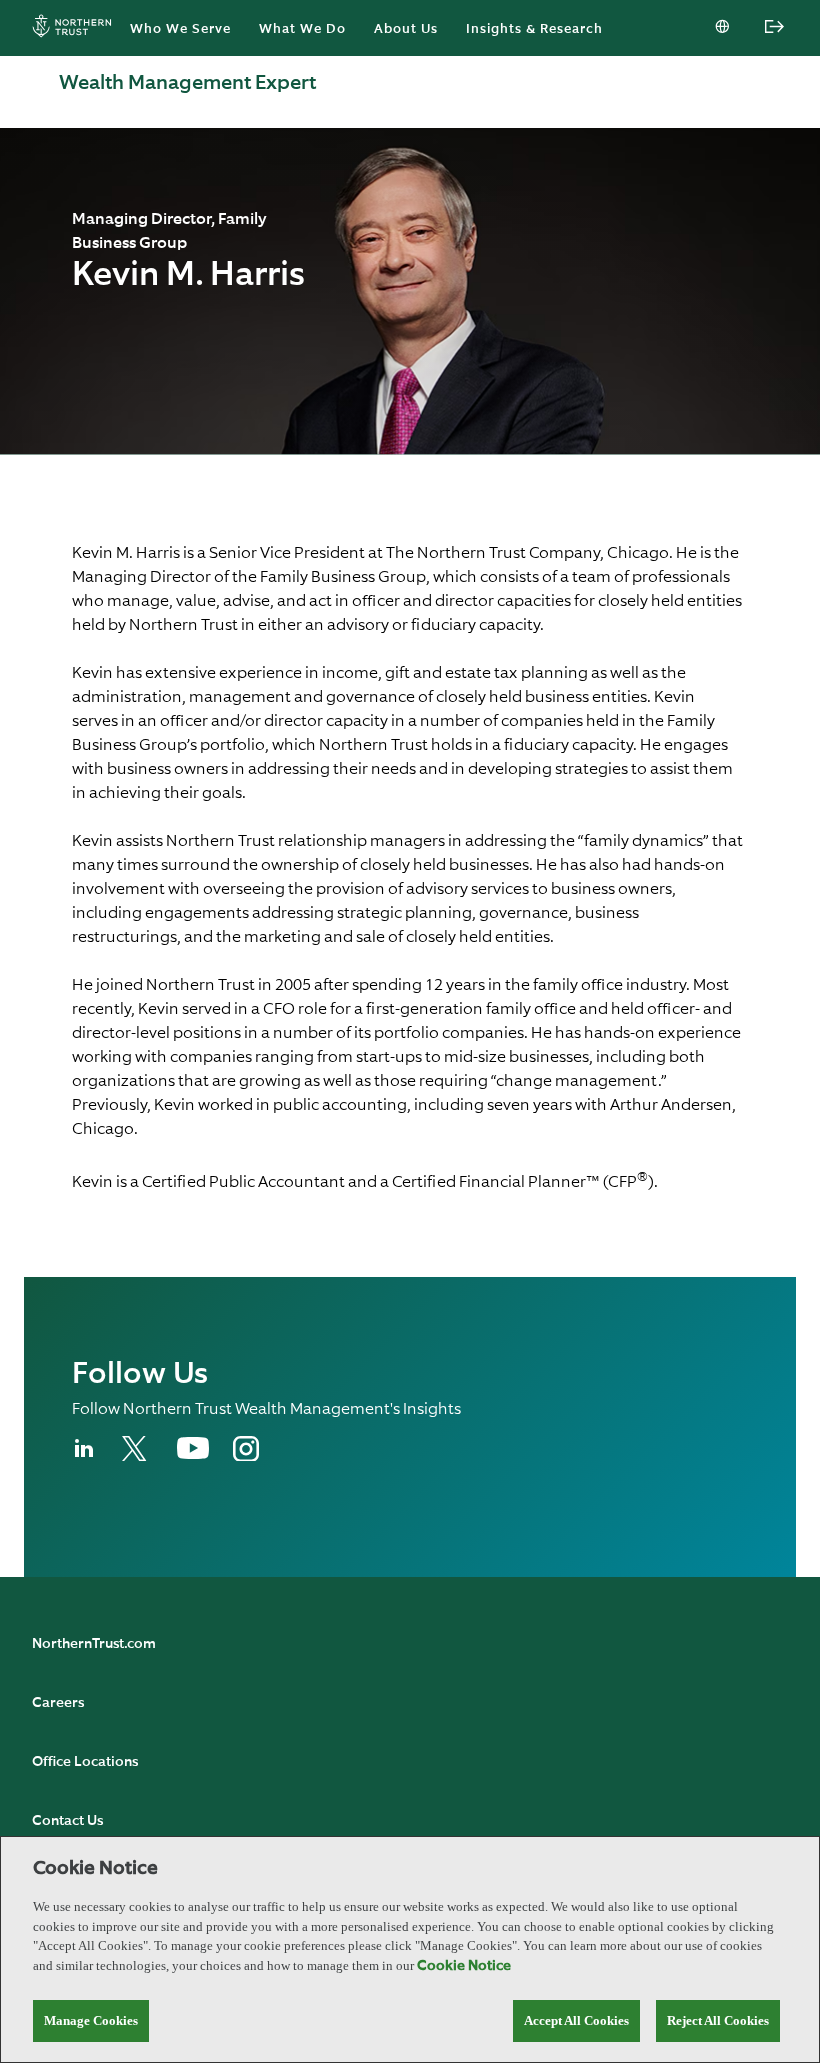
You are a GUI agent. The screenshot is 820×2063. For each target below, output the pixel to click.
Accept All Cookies (576, 2020)
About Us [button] (406, 29)
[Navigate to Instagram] (246, 1457)
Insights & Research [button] (534, 29)
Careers (58, 1703)
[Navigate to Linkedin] (85, 1457)
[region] (410, 1949)
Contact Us (67, 1821)
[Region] (724, 28)
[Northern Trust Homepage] (77, 28)
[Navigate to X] (137, 1457)
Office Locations (85, 1762)
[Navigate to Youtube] (193, 1455)
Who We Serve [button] (180, 29)
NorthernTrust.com (94, 1644)
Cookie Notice (464, 1966)
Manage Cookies (91, 2020)
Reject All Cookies (718, 2020)
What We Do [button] (302, 29)
